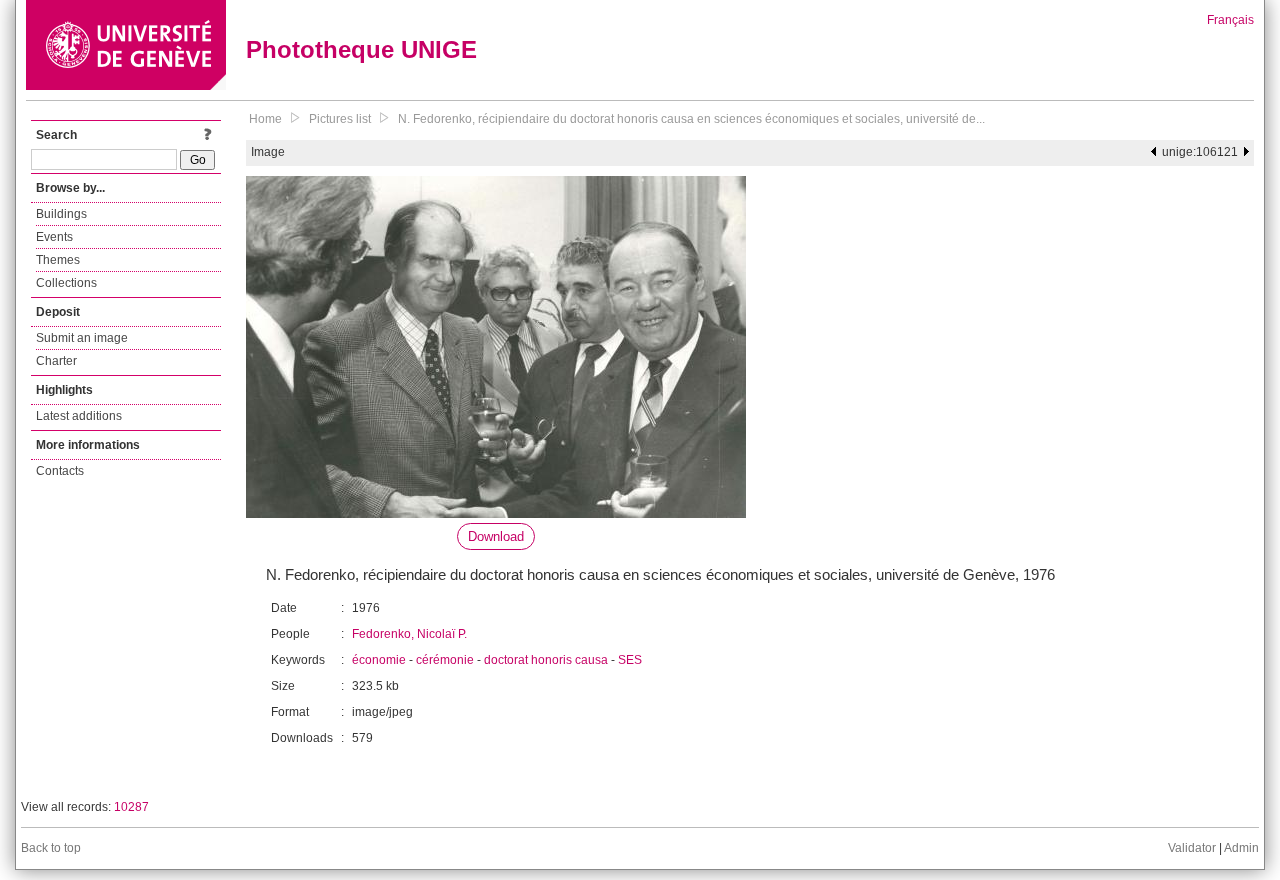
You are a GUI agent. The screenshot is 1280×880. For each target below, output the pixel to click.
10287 (131, 807)
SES (630, 660)
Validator (1192, 848)
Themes (58, 260)
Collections (66, 283)
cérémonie (445, 660)
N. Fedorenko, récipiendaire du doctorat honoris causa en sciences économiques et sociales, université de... (691, 119)
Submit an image (82, 338)
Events (54, 237)
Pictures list (340, 119)
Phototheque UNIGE (361, 49)
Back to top (51, 848)
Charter (56, 361)
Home (265, 119)
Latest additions (79, 416)
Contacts (60, 471)
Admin (1241, 848)
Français (1230, 20)
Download (496, 536)
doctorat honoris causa (546, 660)
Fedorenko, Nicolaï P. (409, 634)
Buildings (61, 214)
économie (379, 660)
